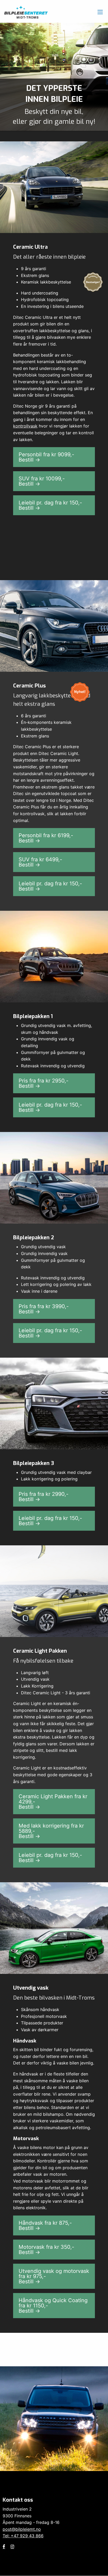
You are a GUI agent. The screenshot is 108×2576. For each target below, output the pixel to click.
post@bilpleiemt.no (22, 2529)
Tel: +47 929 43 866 (23, 2536)
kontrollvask (25, 426)
